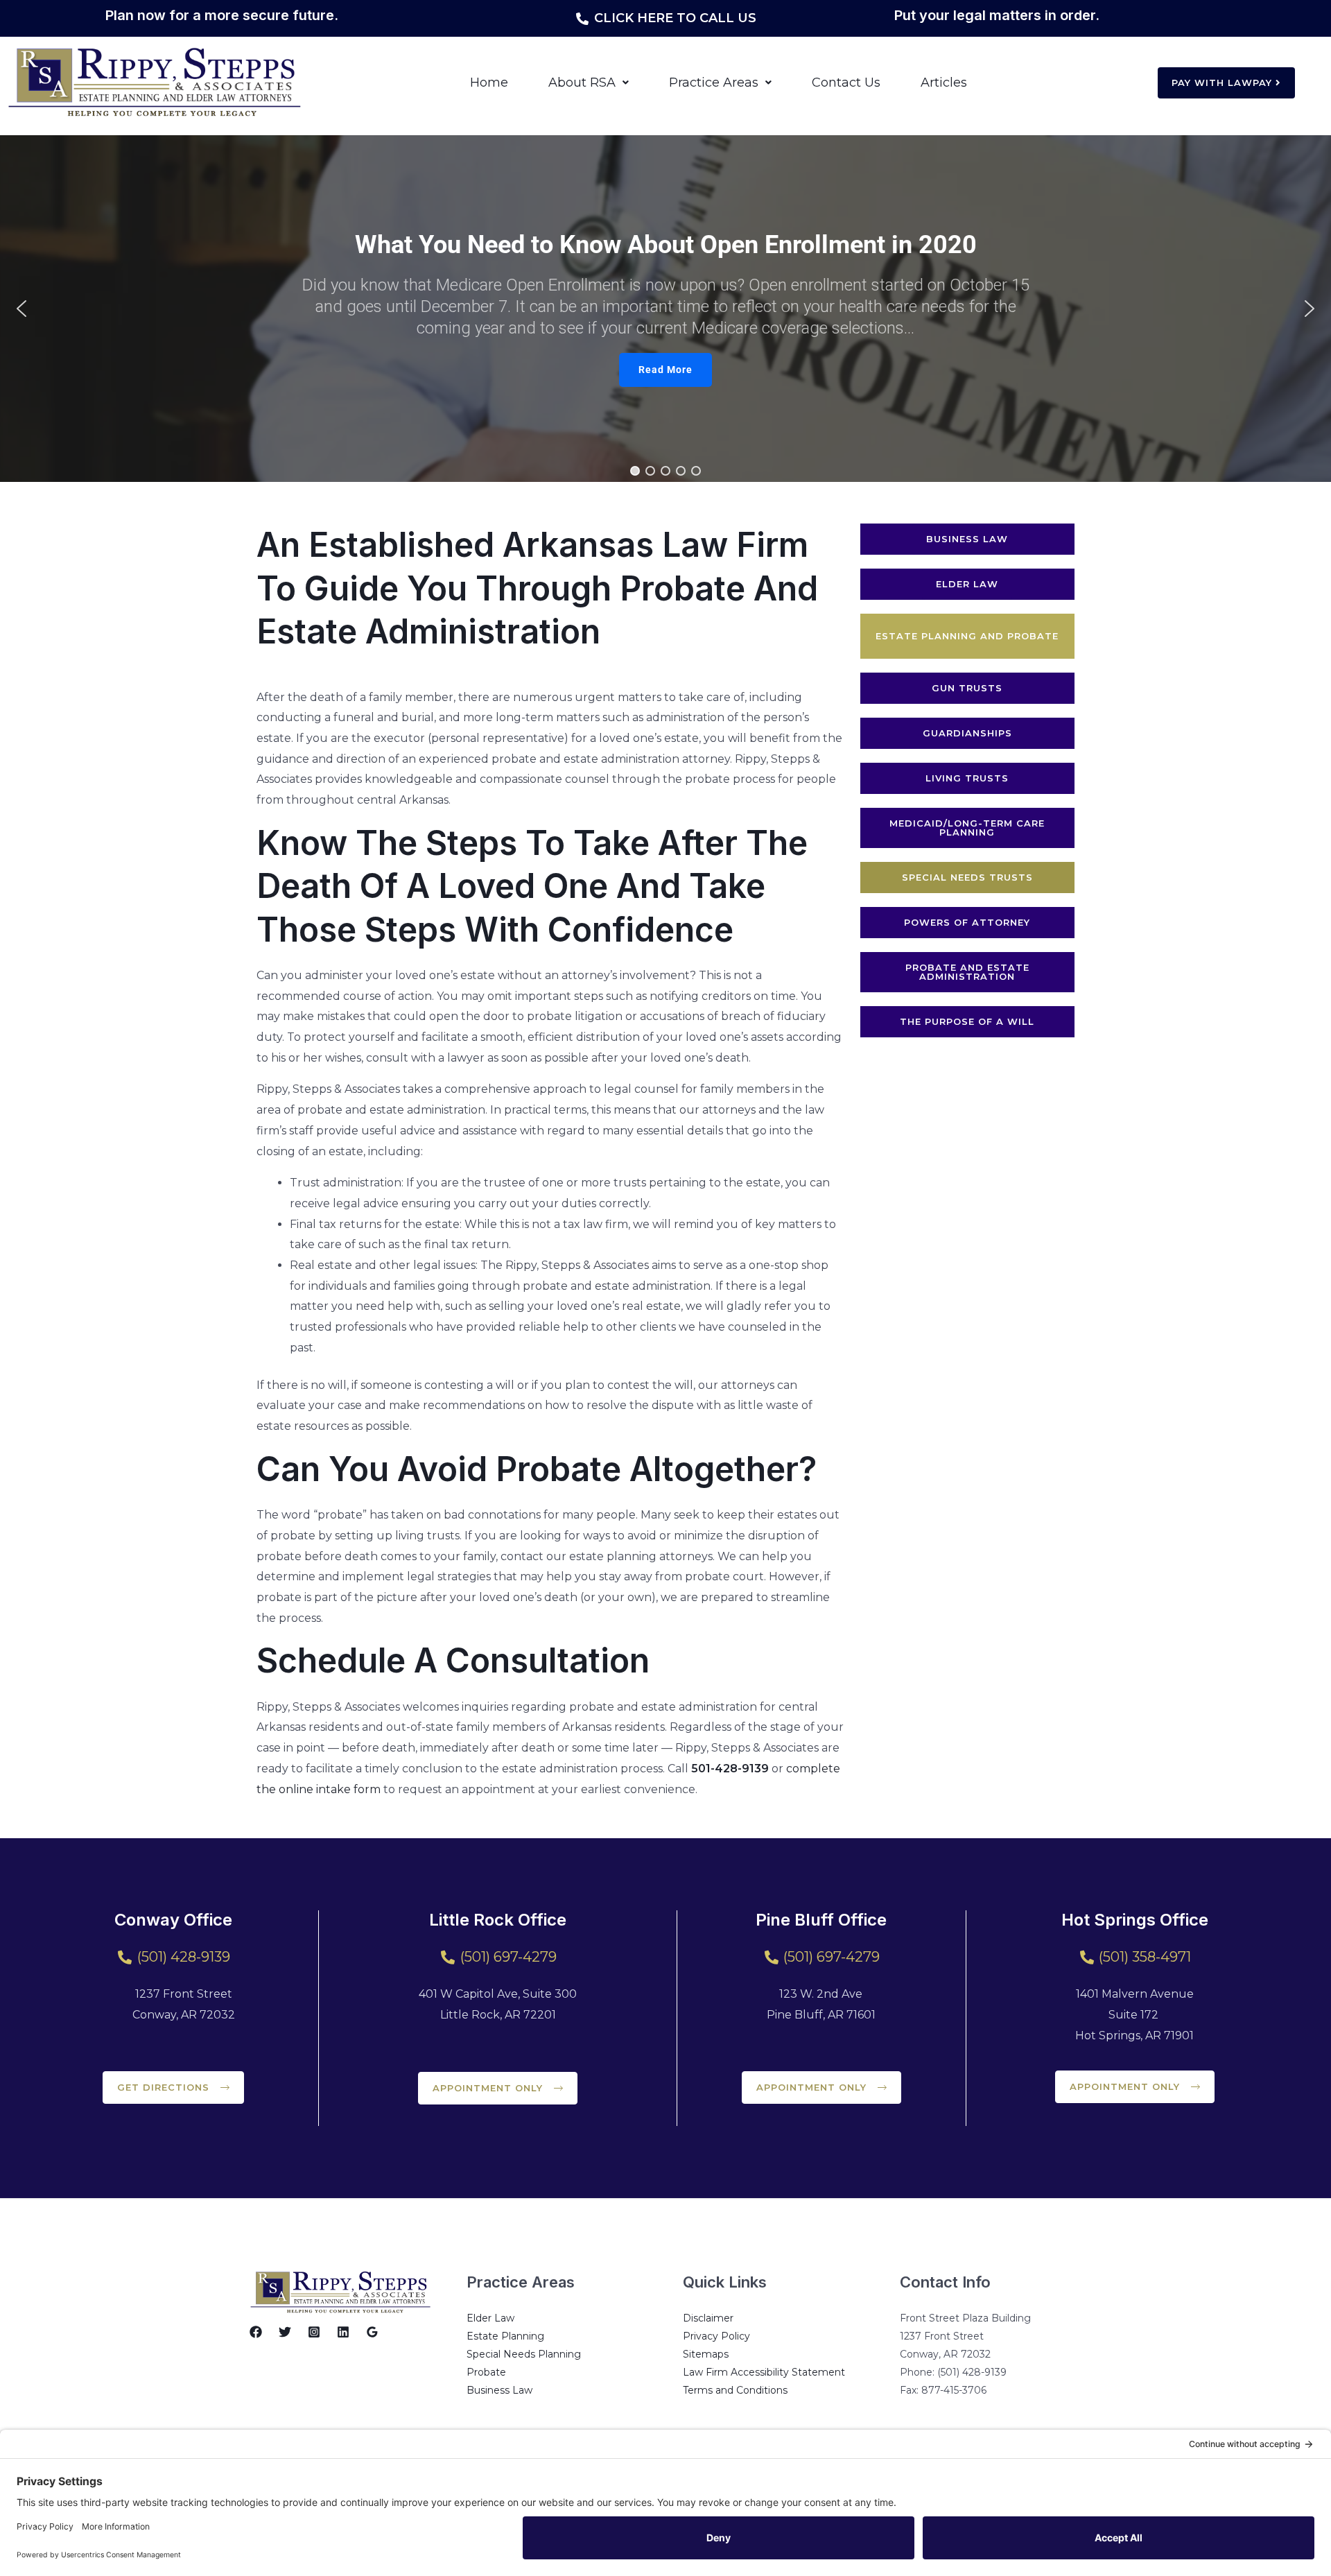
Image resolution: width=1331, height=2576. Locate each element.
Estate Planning (505, 2336)
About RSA (582, 83)
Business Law (499, 2390)
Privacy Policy (716, 2336)
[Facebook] (256, 2332)
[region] (665, 309)
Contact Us (846, 83)
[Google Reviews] (372, 2332)
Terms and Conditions (735, 2390)
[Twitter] (285, 2332)
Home (489, 83)
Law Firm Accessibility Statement (764, 2372)
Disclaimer (708, 2318)
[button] (589, 83)
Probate (486, 2372)
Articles (944, 83)
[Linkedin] (343, 2332)
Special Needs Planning (524, 2354)
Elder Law (490, 2318)
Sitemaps (706, 2354)
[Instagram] (314, 2332)
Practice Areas (714, 83)
